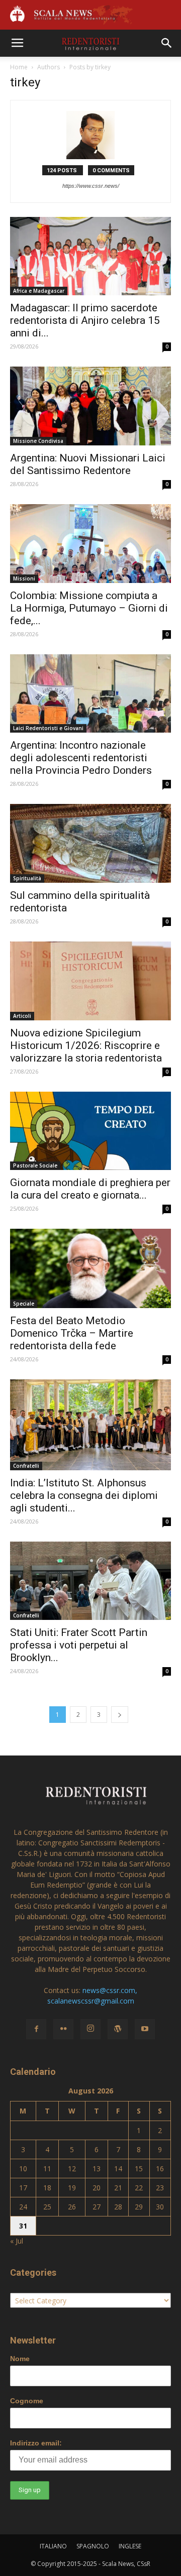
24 (23, 2207)
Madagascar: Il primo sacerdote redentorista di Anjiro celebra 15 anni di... (85, 320)
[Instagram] (90, 2029)
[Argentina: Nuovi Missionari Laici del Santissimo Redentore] (90, 406)
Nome (20, 2359)
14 (118, 2169)
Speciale (24, 1304)
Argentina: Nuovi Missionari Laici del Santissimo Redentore (88, 464)
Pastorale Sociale (35, 1165)
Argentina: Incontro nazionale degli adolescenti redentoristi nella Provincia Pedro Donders (81, 758)
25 (47, 2207)
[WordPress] (118, 2029)
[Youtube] (145, 2029)
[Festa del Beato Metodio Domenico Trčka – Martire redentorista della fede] (90, 1268)
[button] (167, 43)
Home (19, 67)
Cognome (27, 2401)
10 (23, 2169)
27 (97, 2207)
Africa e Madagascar (39, 291)
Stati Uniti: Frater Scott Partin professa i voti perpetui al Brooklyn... (79, 1645)
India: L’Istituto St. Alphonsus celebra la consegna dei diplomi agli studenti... (84, 1495)
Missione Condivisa (38, 441)
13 (97, 2169)
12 (72, 2169)
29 (139, 2207)
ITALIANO (53, 2546)
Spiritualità (27, 878)
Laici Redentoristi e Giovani (48, 728)
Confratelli (26, 1466)
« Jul (17, 2241)
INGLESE (130, 2546)
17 (23, 2188)
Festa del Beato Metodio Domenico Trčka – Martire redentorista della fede (72, 1333)
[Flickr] (63, 2029)
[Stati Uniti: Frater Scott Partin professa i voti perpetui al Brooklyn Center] (90, 1581)
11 (47, 2169)
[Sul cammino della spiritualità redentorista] (90, 843)
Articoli (22, 1016)
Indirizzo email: (36, 2443)
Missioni (24, 578)
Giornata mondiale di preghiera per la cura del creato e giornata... (90, 1189)
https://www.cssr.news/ (91, 186)
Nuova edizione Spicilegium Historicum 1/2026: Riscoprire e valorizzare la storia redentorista (86, 1045)
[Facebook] (36, 2029)
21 (118, 2188)
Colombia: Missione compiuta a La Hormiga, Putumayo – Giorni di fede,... (89, 608)
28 (118, 2207)
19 (72, 2188)
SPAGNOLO (93, 2546)
